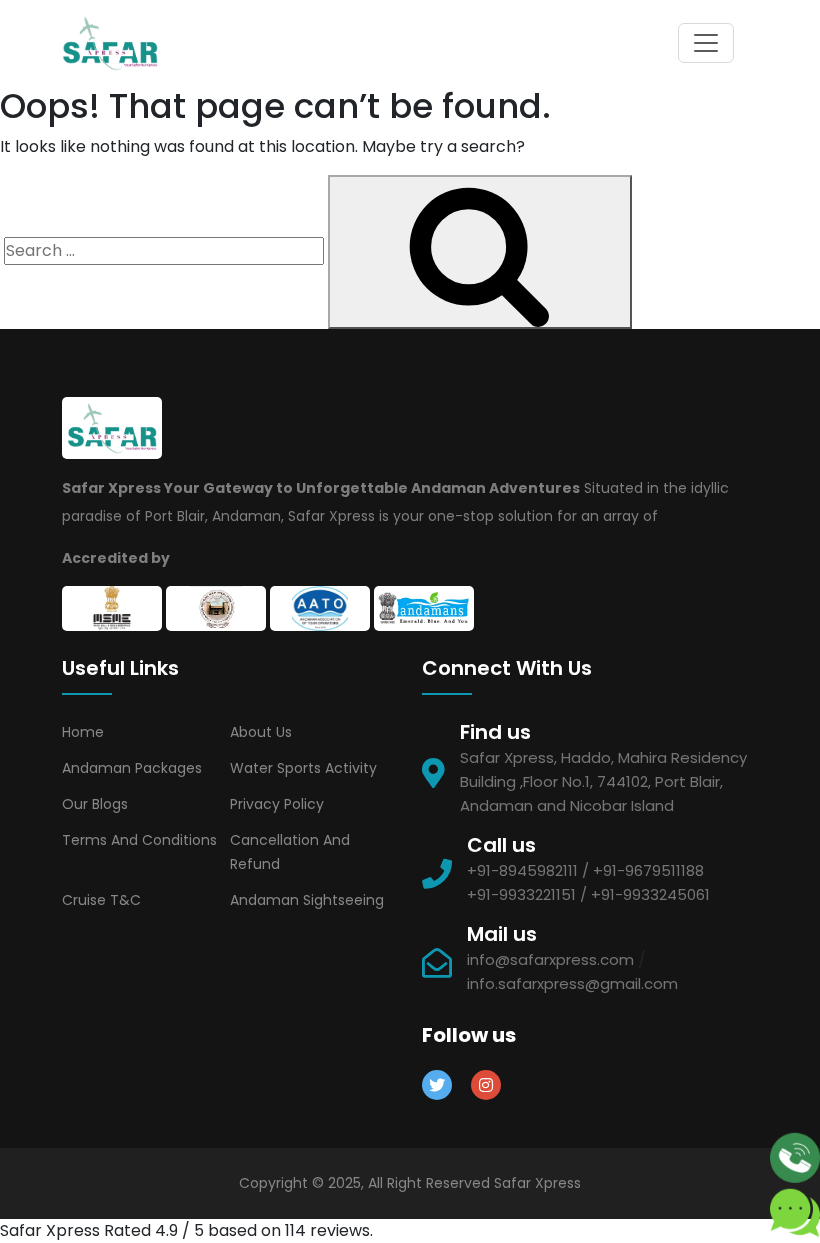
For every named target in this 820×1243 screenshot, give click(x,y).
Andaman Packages (132, 768)
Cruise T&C (101, 900)
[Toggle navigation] (706, 43)
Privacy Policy (277, 804)
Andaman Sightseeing (307, 900)
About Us (261, 732)
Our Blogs (95, 804)
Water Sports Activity (303, 768)
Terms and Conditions (139, 840)
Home (83, 732)
